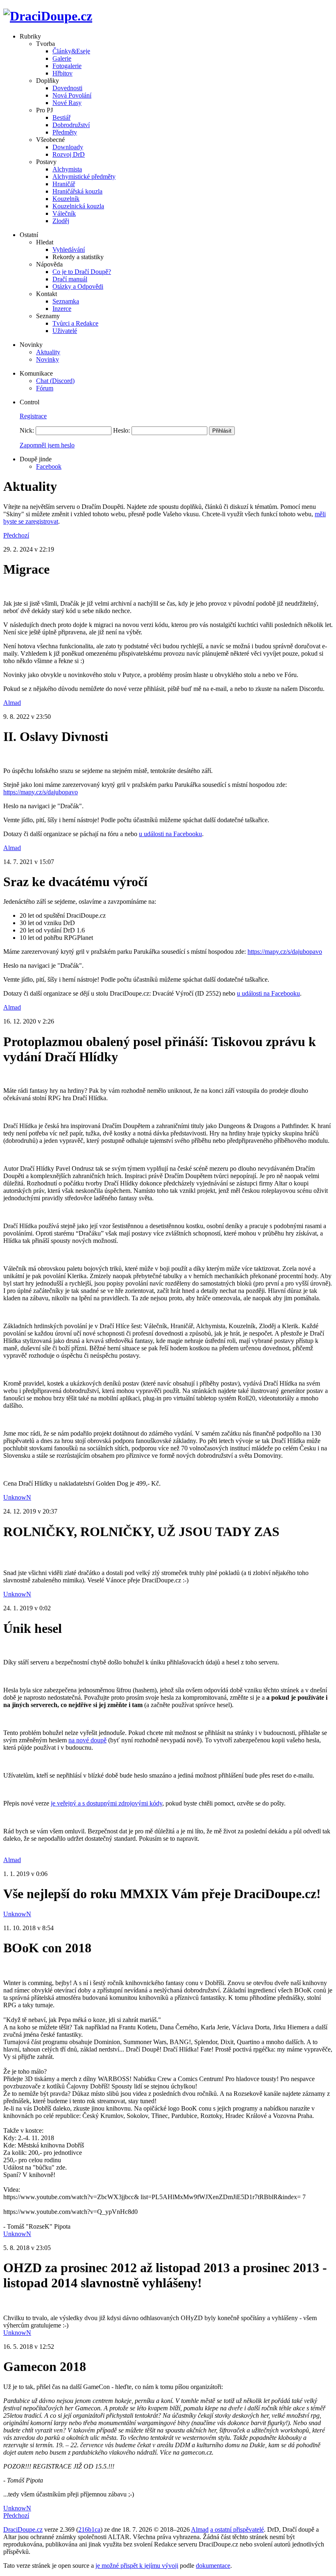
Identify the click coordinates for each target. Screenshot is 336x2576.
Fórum (45, 388)
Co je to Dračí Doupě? (82, 272)
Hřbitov (62, 73)
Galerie (62, 58)
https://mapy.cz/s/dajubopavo (41, 792)
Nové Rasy (67, 103)
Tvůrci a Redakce (75, 323)
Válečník (64, 213)
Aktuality (48, 352)
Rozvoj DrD (69, 154)
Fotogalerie (67, 66)
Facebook (49, 466)
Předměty (65, 132)
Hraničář (64, 184)
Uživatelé (65, 331)
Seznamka (66, 301)
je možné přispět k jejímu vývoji (137, 2566)
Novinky (48, 359)
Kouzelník (66, 199)
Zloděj (61, 221)
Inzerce (62, 309)
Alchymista (67, 169)
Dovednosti (67, 88)
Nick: (27, 430)
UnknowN (17, 1497)
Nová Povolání (72, 95)
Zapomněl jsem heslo (47, 445)
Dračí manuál (70, 279)
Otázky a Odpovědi (78, 286)
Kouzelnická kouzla (78, 206)
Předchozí (16, 535)
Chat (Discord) (55, 381)
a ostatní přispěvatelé (237, 2529)
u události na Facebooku (170, 834)
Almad (12, 703)
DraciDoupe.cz (23, 2529)
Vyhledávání (69, 250)
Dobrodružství (71, 125)
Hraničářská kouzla (77, 191)
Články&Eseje (71, 51)
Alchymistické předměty (84, 177)
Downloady (68, 147)
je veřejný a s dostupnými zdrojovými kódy (107, 1803)
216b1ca (89, 2529)
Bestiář (61, 117)
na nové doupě (87, 1740)
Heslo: (121, 430)
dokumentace (213, 2566)
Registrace (33, 416)
